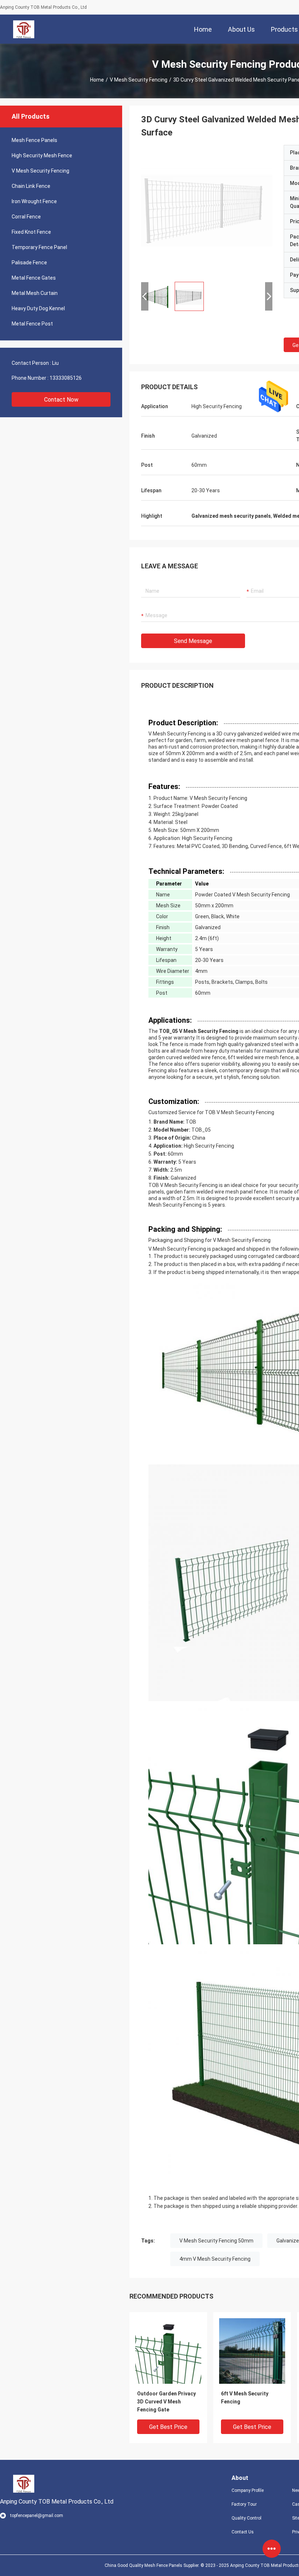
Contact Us (243, 2532)
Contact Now (61, 400)
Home (97, 80)
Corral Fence (26, 217)
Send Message (193, 641)
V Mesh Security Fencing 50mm (216, 2241)
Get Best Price (168, 2427)
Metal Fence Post (32, 324)
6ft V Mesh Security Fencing (245, 2398)
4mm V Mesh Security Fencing (215, 2259)
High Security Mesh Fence (42, 155)
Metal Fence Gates (34, 278)
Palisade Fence (29, 263)
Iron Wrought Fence (34, 201)
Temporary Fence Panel (39, 247)
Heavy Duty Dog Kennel (38, 308)
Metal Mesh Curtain (35, 293)
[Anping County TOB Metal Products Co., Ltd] (24, 29)
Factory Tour (244, 2504)
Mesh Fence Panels (34, 140)
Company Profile (248, 2490)
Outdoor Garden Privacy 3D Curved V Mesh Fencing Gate (166, 2402)
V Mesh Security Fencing (139, 80)
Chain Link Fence (31, 186)
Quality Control (246, 2518)
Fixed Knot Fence (31, 232)
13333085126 (66, 378)
